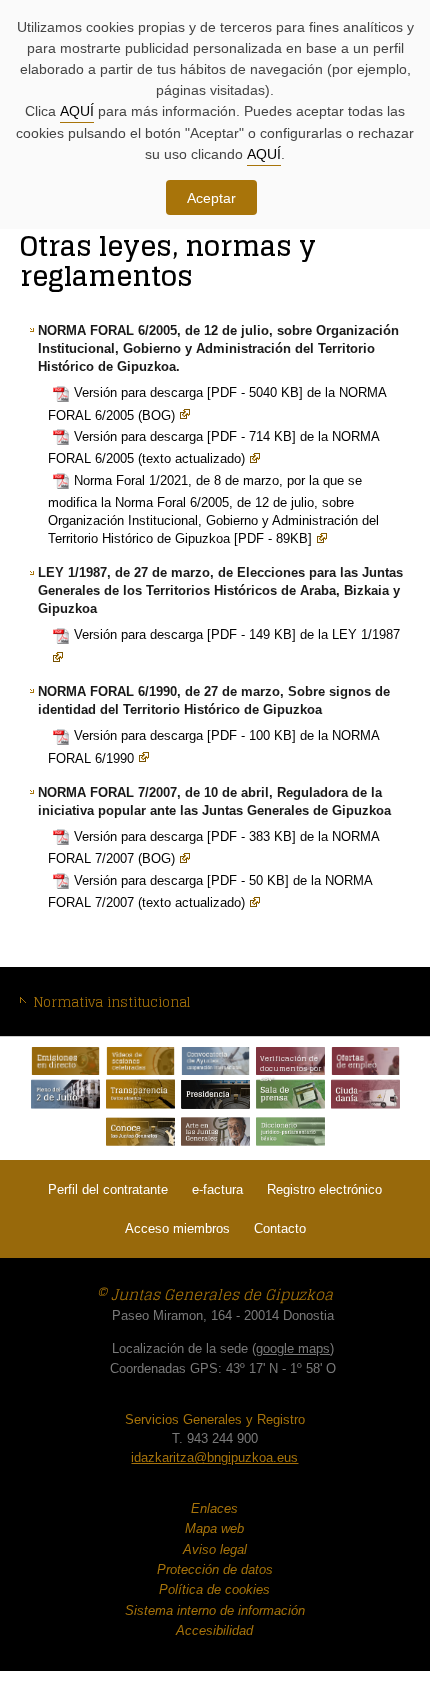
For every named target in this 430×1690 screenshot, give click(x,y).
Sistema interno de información (215, 1610)
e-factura (217, 1189)
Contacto (280, 1228)
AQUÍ (77, 111)
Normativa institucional (111, 1002)
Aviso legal (215, 1549)
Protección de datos (215, 1569)
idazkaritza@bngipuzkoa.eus (214, 1457)
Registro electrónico (324, 1189)
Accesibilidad (214, 1630)
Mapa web (214, 1528)
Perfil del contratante (108, 1189)
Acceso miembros (177, 1228)
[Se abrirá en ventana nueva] (65, 1061)
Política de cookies (214, 1589)
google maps (293, 1348)
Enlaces (214, 1508)
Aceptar (211, 198)
